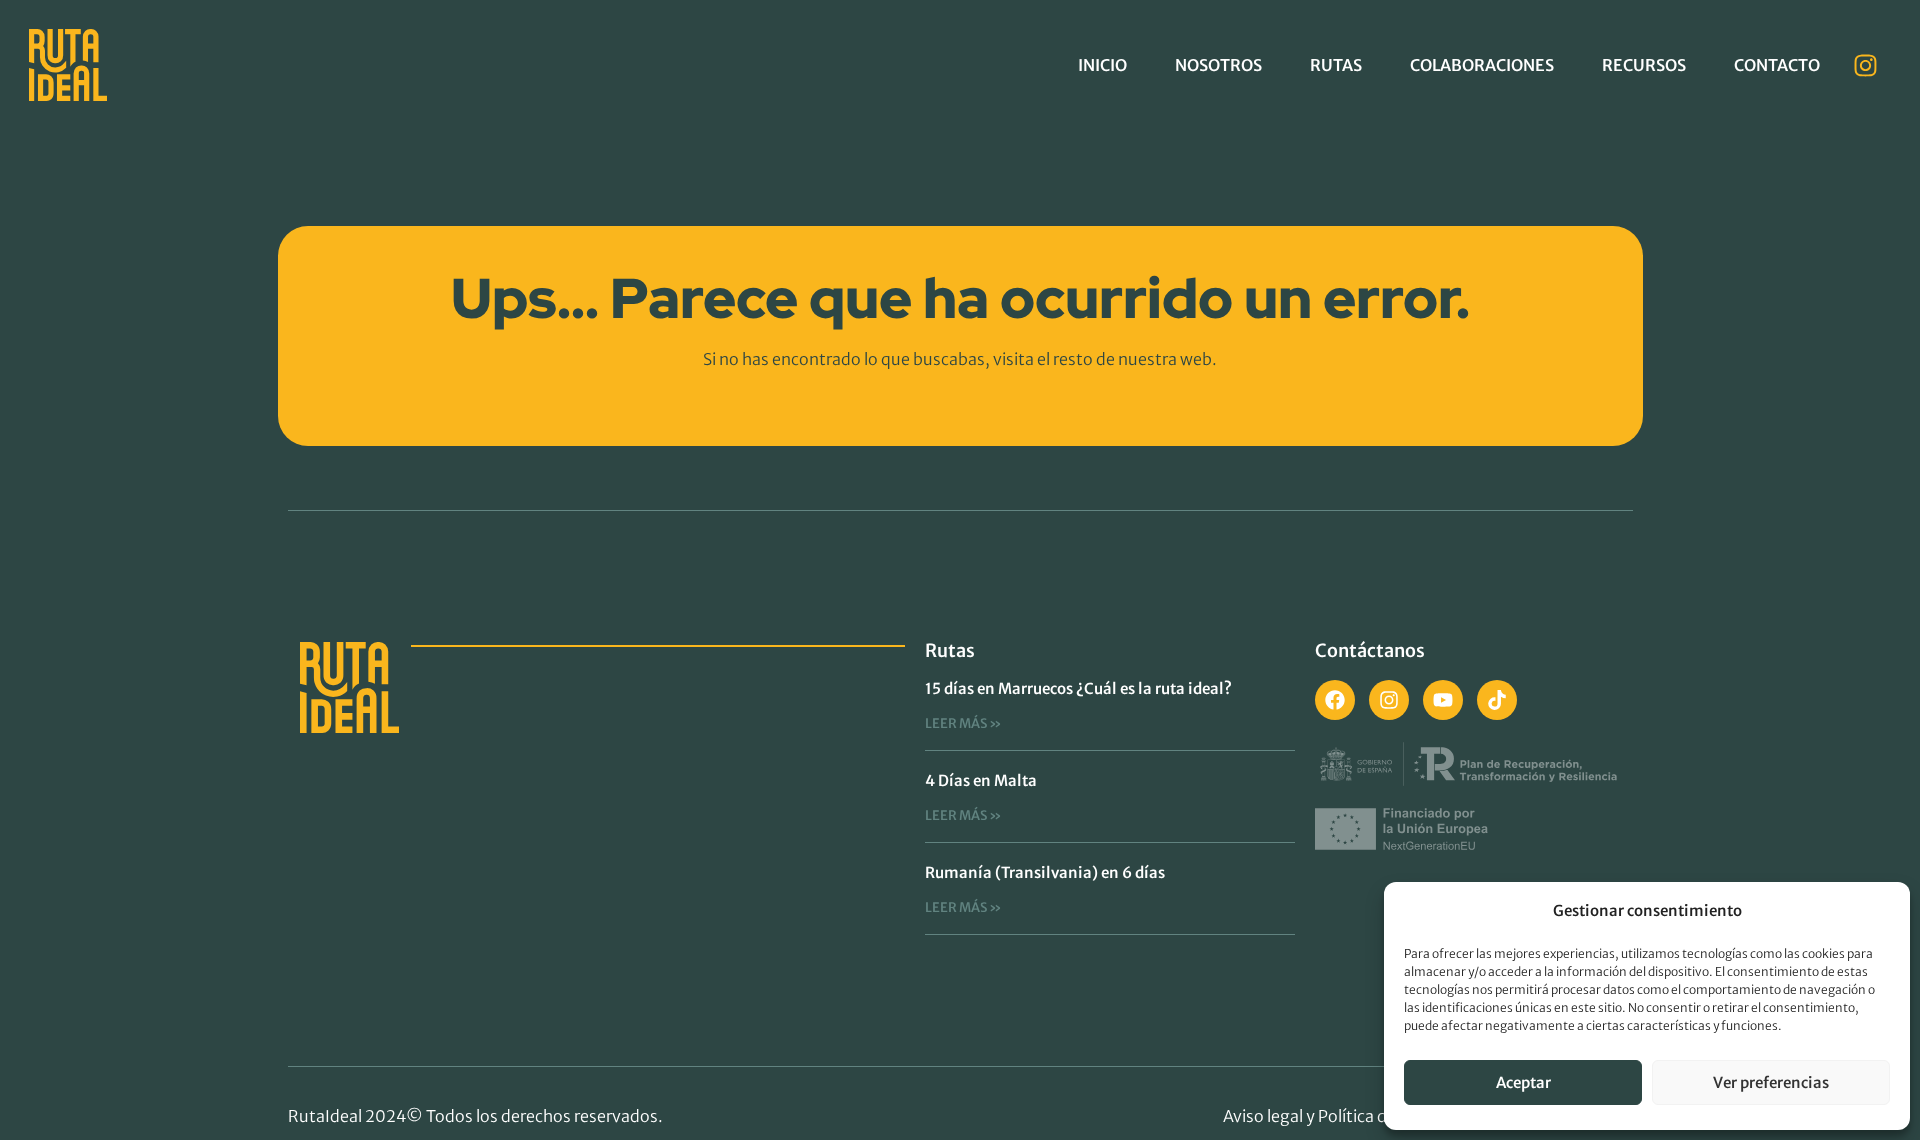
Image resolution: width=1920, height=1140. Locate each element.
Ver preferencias (1771, 1082)
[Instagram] (1866, 65)
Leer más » (963, 723)
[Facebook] (1335, 700)
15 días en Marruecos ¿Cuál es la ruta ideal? (1078, 688)
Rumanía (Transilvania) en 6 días (1045, 872)
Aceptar (1523, 1082)
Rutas (1336, 65)
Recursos (1644, 65)
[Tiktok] (1497, 700)
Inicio (1102, 65)
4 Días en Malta (981, 780)
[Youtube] (1443, 700)
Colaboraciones (1482, 65)
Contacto (1777, 65)
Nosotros (1218, 65)
